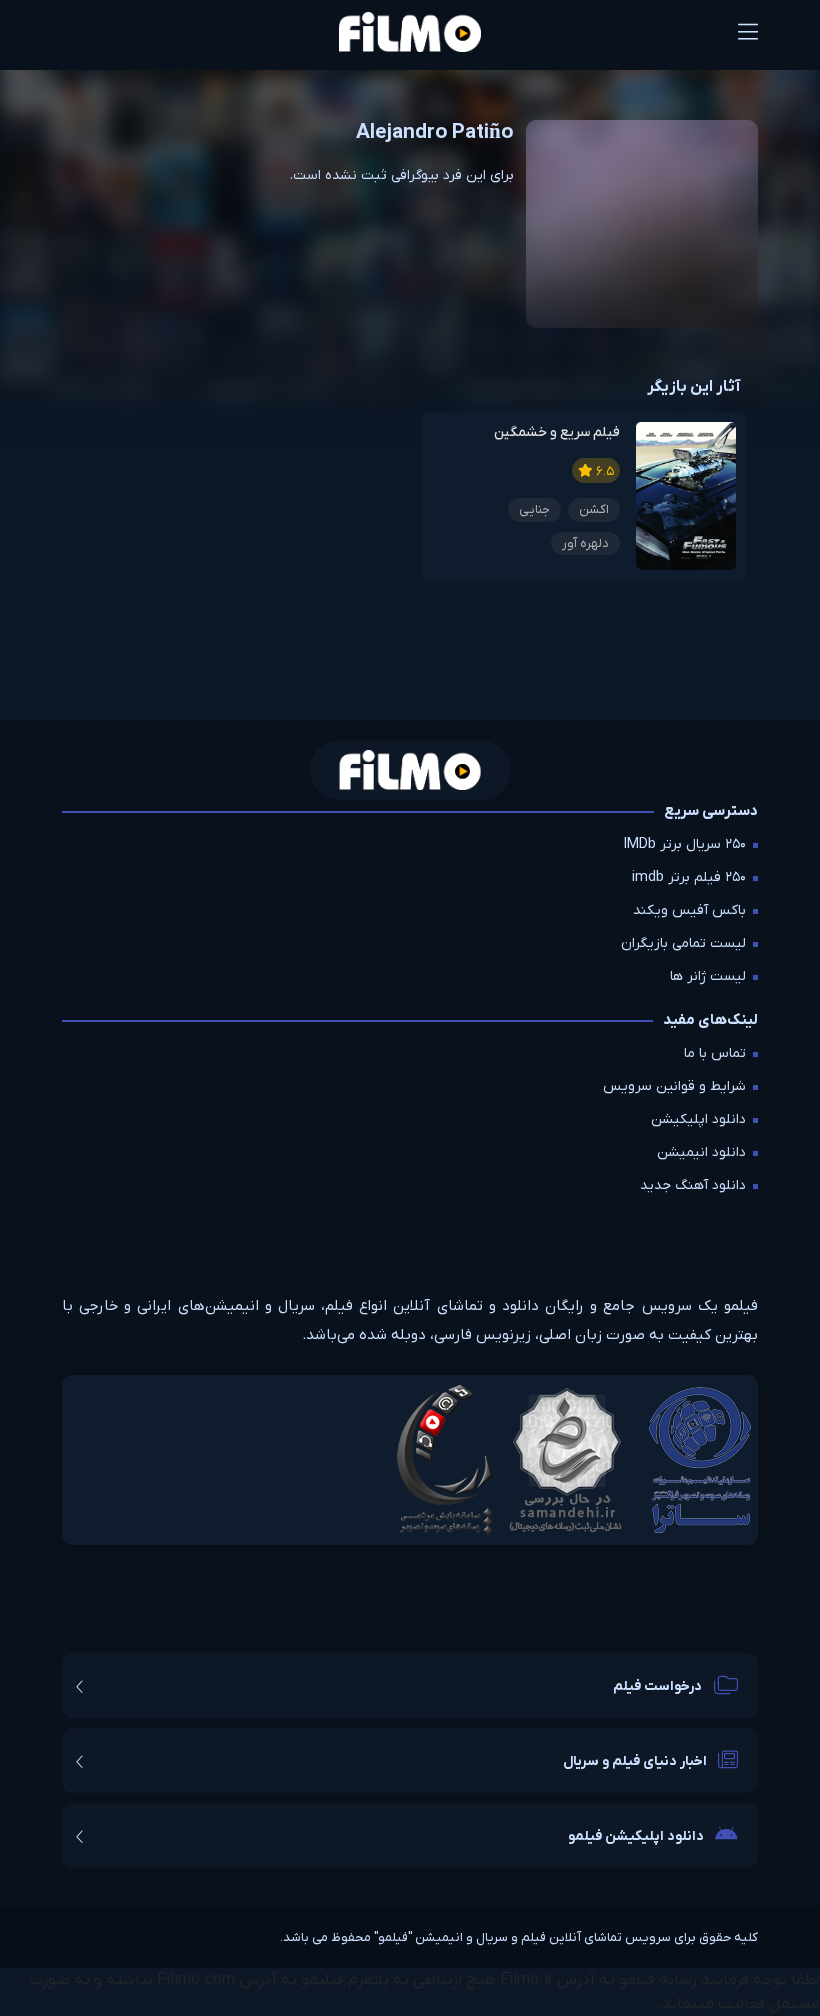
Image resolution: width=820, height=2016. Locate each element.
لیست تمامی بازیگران (683, 943)
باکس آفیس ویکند (689, 910)
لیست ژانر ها (708, 976)
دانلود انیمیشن (701, 1152)
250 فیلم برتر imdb (689, 877)
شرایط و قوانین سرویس (674, 1086)
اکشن (594, 509)
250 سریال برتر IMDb (685, 844)
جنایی (534, 509)
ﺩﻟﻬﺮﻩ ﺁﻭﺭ (585, 543)
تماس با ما (715, 1053)
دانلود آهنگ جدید (693, 1185)
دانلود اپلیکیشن (698, 1119)
